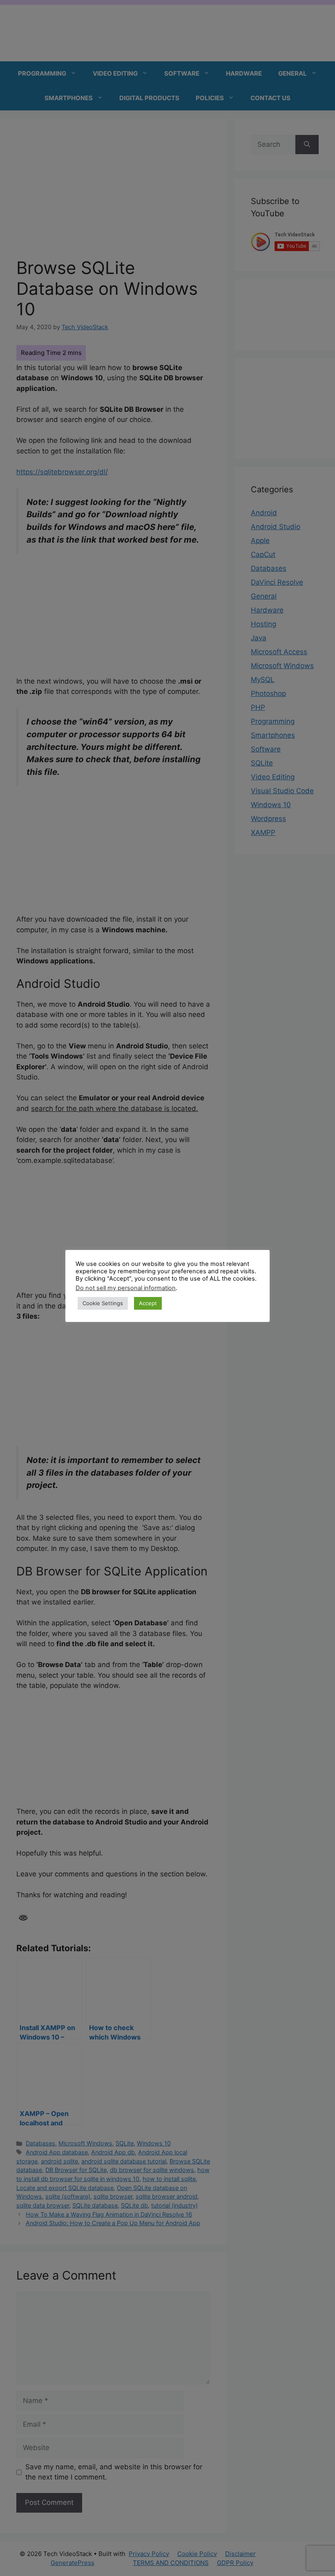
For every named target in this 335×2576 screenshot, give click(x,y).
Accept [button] (148, 1303)
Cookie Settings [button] (103, 1303)
